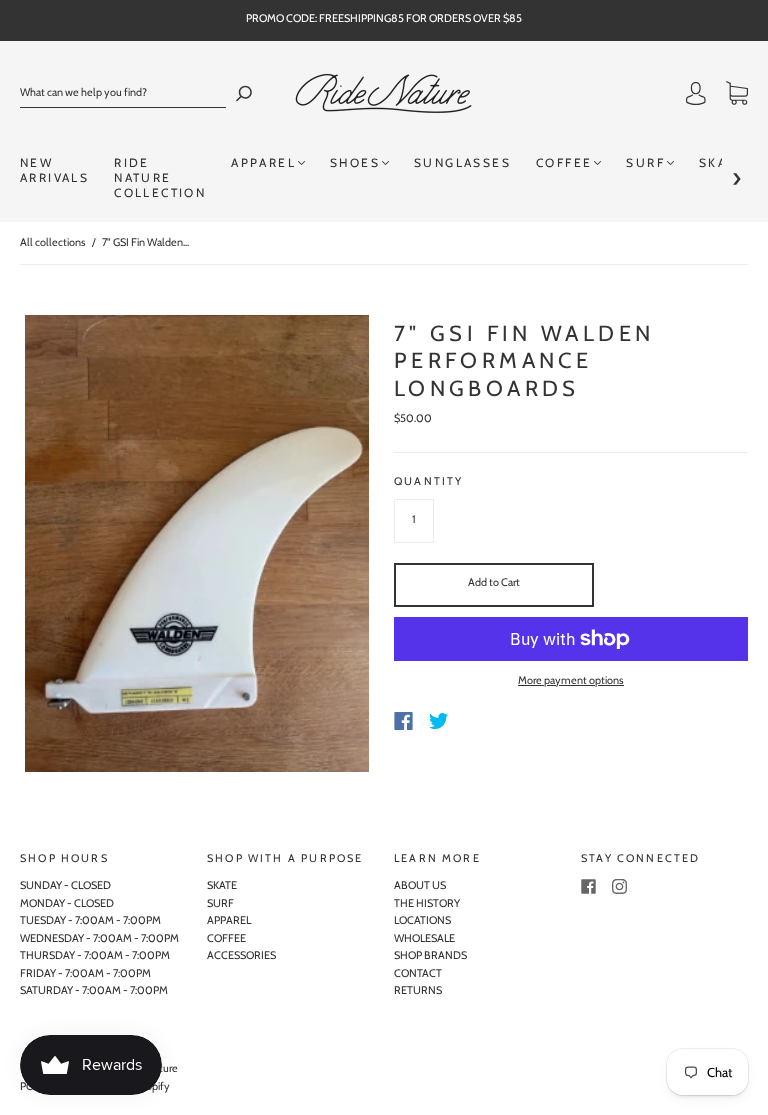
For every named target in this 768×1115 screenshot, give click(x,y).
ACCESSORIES (241, 955)
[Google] (480, 721)
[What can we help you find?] (123, 93)
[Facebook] (403, 721)
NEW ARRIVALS (54, 170)
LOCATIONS (422, 920)
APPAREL (263, 162)
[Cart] (737, 96)
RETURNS (418, 990)
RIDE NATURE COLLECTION (160, 177)
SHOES (355, 162)
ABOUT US (420, 885)
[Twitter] (439, 721)
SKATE (222, 885)
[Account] (696, 96)
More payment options (571, 680)
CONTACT (418, 973)
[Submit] (244, 93)
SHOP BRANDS (430, 955)
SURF (645, 162)
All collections (53, 242)
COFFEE (564, 162)
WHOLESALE (424, 938)
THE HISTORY (427, 903)
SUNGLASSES (462, 162)
